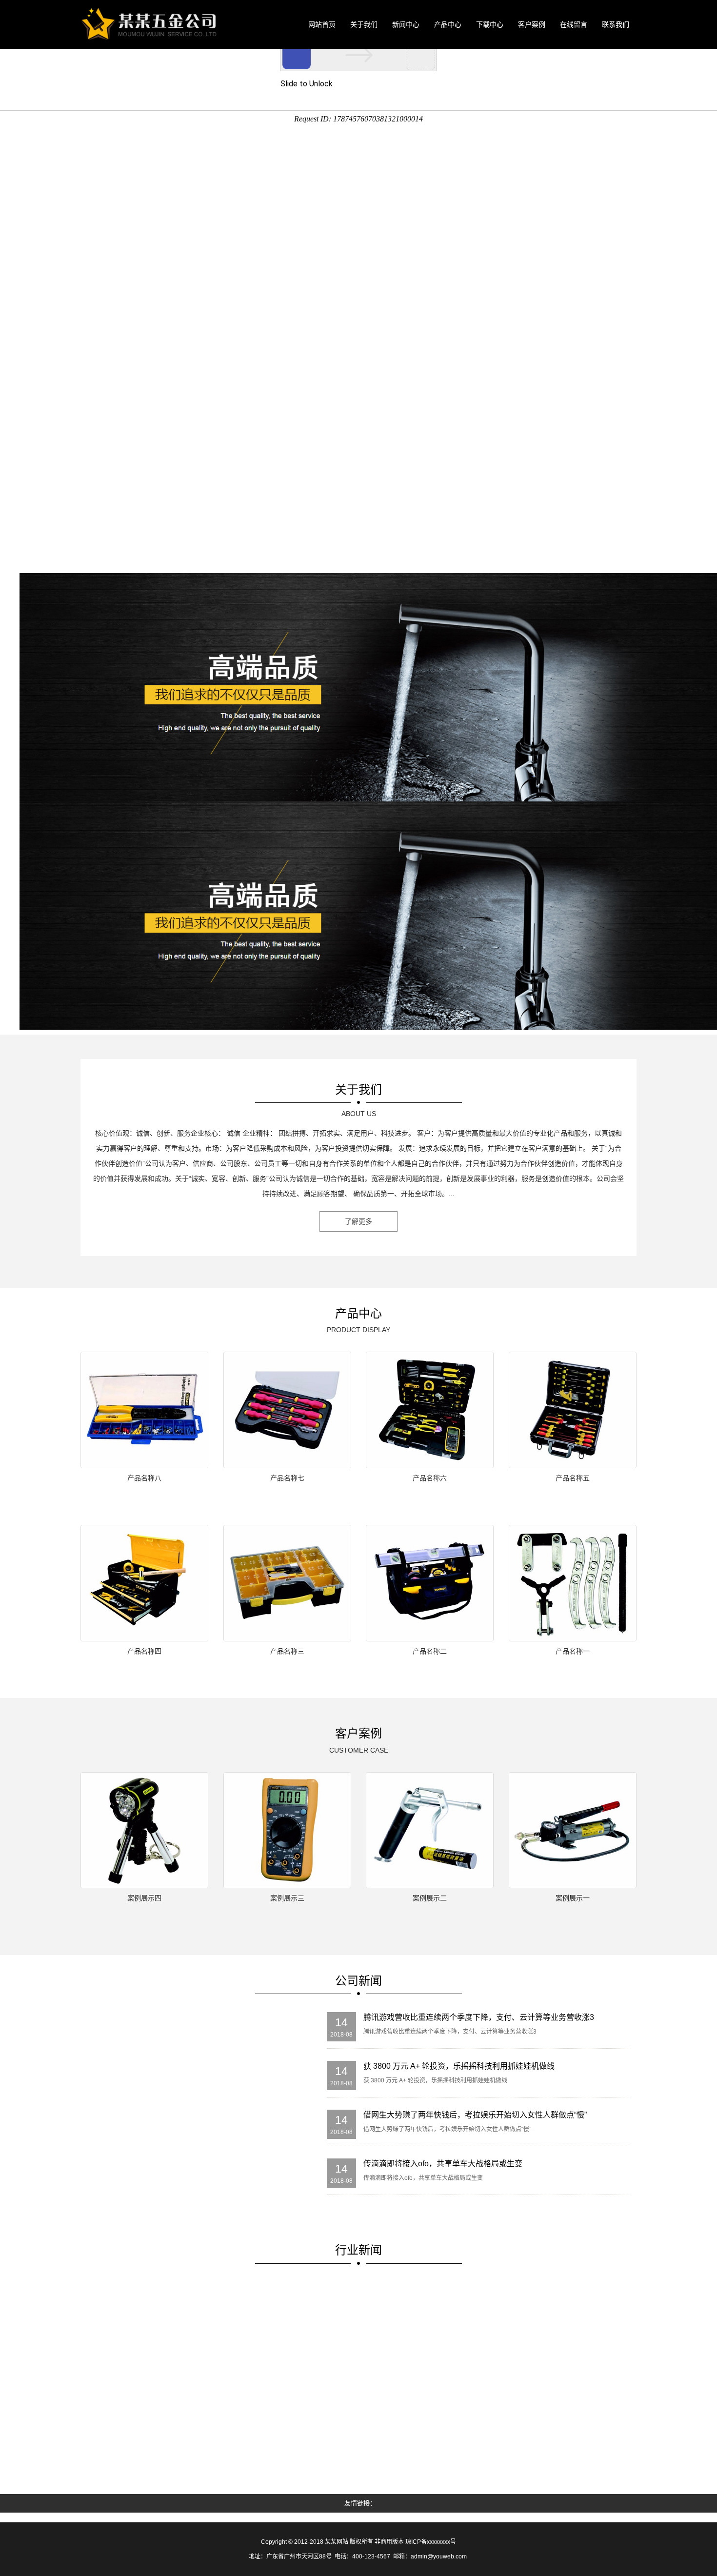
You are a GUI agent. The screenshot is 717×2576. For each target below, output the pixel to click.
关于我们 (364, 24)
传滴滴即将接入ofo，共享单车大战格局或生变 (443, 2164)
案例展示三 (287, 1898)
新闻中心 (406, 24)
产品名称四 (144, 1651)
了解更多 (358, 1221)
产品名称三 (287, 1651)
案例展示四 (144, 1898)
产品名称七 (287, 1478)
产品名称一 (573, 1651)
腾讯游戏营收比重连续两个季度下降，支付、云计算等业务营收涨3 (479, 2017)
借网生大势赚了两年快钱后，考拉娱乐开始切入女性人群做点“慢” (475, 2115)
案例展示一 (573, 1898)
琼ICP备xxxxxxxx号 (431, 2542)
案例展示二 (430, 1898)
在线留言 (574, 24)
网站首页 (322, 24)
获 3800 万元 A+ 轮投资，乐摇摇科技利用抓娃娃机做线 (459, 2066)
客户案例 (532, 24)
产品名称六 (430, 1478)
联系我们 (616, 24)
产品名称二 (430, 1651)
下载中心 (490, 24)
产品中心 (448, 24)
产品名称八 (144, 1478)
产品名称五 (573, 1478)
